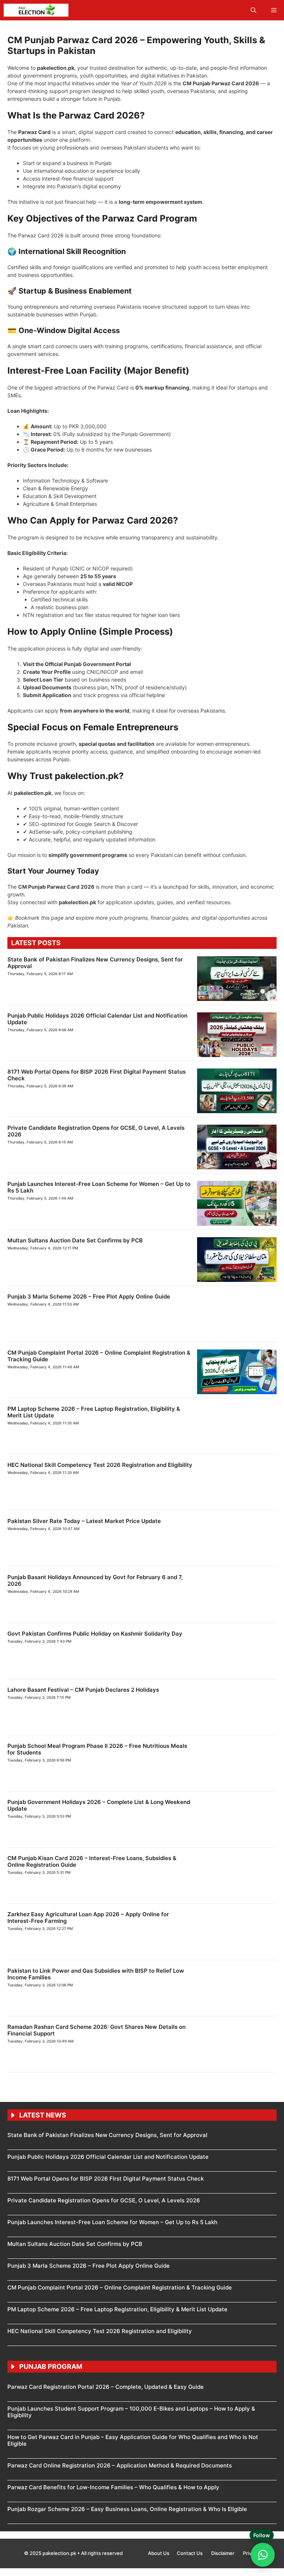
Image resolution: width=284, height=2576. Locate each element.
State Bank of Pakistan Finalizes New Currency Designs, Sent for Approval (108, 959)
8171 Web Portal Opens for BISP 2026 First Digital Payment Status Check (106, 1301)
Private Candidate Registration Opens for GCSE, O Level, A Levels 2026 (104, 1472)
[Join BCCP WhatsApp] (263, 2555)
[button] (253, 10)
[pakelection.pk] (36, 10)
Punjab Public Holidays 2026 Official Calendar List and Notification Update (108, 1130)
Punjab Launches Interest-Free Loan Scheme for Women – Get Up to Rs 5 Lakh (113, 2036)
